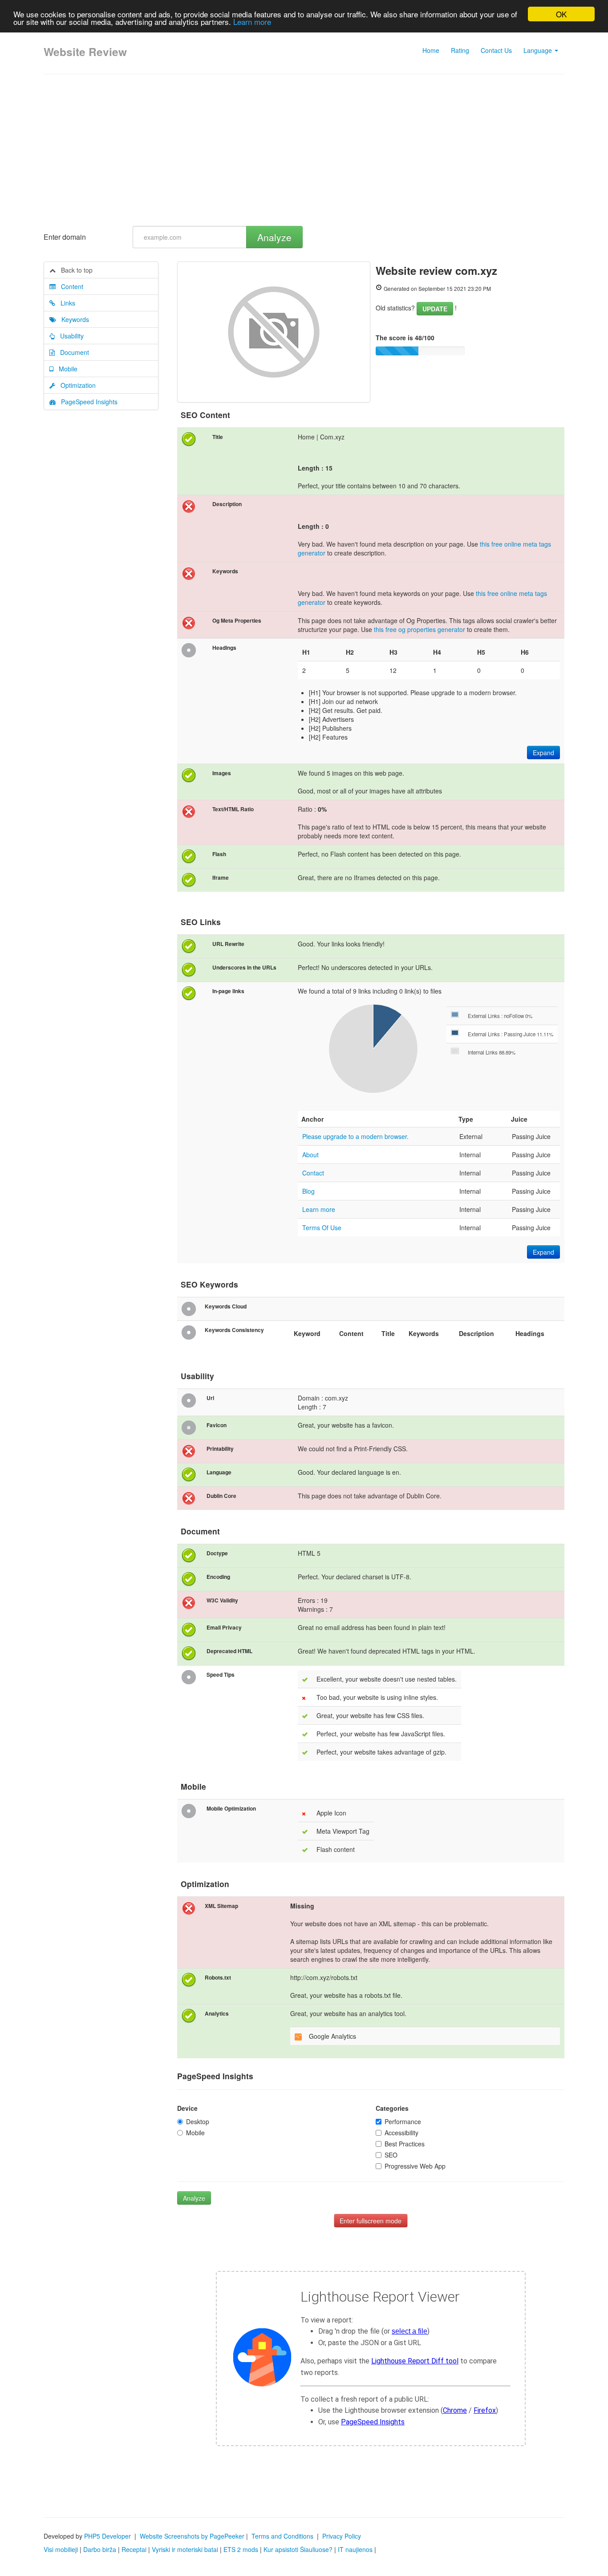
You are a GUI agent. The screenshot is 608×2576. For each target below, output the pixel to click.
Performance (403, 2121)
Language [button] (539, 50)
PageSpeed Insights (87, 402)
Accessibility (401, 2133)
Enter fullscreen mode (371, 2221)
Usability (69, 336)
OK (561, 14)
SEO (391, 2155)
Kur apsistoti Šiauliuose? (298, 2549)
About (310, 1155)
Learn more (252, 22)
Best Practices (405, 2144)
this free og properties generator (420, 629)
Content (69, 286)
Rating (460, 50)
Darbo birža (100, 2549)
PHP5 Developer (107, 2536)
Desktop (198, 2121)
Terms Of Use (322, 1228)
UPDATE (435, 309)
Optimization (75, 385)
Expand (543, 753)
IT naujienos (355, 2549)
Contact (313, 1173)
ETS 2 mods (241, 2549)
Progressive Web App (415, 2166)
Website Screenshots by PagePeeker (192, 2536)
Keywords (73, 319)
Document (72, 352)
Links (65, 303)
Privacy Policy (342, 2536)
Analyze (274, 237)
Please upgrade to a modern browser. (355, 1136)
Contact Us (496, 50)
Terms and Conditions (282, 2536)
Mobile (65, 369)
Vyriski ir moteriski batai (185, 2549)
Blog (308, 1191)
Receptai (134, 2549)
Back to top (74, 270)
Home (431, 50)
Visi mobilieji (61, 2549)
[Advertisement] (304, 150)
